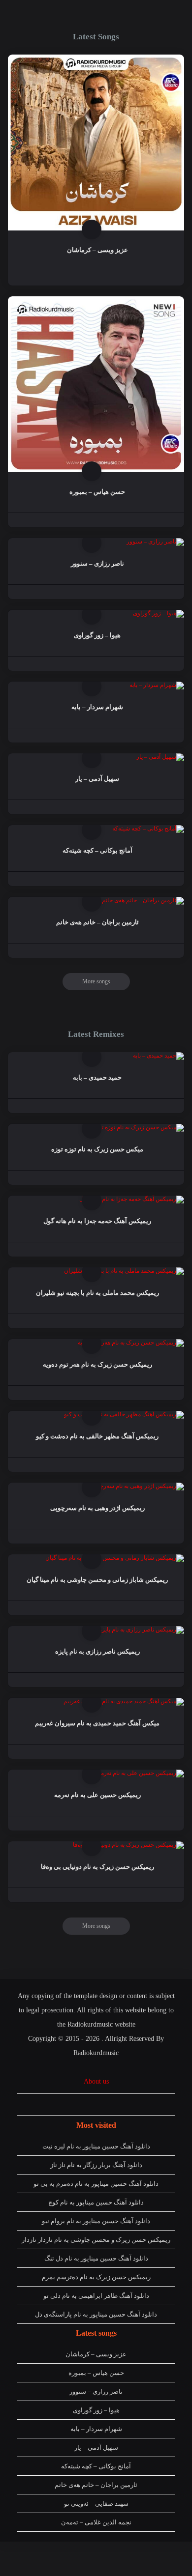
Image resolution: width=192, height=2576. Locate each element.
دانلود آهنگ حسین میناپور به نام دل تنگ (96, 2258)
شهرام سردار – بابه (96, 2429)
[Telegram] (75, 2104)
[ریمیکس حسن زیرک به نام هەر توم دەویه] (131, 1343)
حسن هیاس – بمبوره (96, 2373)
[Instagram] (56, 2104)
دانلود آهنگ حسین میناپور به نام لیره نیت (96, 2146)
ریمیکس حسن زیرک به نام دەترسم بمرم (96, 2277)
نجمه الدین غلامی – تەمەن (96, 2522)
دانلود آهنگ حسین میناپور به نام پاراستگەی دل (96, 2314)
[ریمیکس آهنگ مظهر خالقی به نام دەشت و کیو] (124, 1414)
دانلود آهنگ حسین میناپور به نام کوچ (96, 2202)
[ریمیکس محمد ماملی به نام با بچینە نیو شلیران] (124, 1271)
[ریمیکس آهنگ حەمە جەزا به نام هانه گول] (132, 1199)
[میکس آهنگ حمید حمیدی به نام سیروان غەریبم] (124, 1701)
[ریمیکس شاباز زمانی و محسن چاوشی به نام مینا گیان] (115, 1558)
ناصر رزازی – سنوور (96, 2391)
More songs (96, 981)
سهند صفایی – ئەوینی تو (96, 2504)
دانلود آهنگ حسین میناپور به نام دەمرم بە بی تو (96, 2184)
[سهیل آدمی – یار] (160, 757)
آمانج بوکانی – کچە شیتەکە (96, 2466)
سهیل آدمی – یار (96, 2447)
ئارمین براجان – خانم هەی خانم (96, 2485)
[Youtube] (94, 2104)
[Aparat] (112, 2104)
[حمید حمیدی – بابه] (159, 1056)
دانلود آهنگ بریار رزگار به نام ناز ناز (96, 2165)
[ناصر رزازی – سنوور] (155, 542)
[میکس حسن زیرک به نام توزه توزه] (139, 1127)
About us (96, 2081)
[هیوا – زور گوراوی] (159, 613)
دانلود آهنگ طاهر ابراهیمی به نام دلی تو (96, 2296)
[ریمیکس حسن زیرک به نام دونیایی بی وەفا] (128, 1845)
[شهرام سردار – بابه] (157, 685)
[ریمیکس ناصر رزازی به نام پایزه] (142, 1630)
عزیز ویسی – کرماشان (96, 2354)
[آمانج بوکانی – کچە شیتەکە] (148, 829)
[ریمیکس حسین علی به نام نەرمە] (141, 1773)
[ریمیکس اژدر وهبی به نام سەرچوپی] (137, 1486)
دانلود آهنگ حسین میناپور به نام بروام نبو (96, 2221)
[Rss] (131, 2104)
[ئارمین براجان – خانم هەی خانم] (143, 900)
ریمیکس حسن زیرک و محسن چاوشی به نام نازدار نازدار (96, 2240)
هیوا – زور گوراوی (96, 2410)
